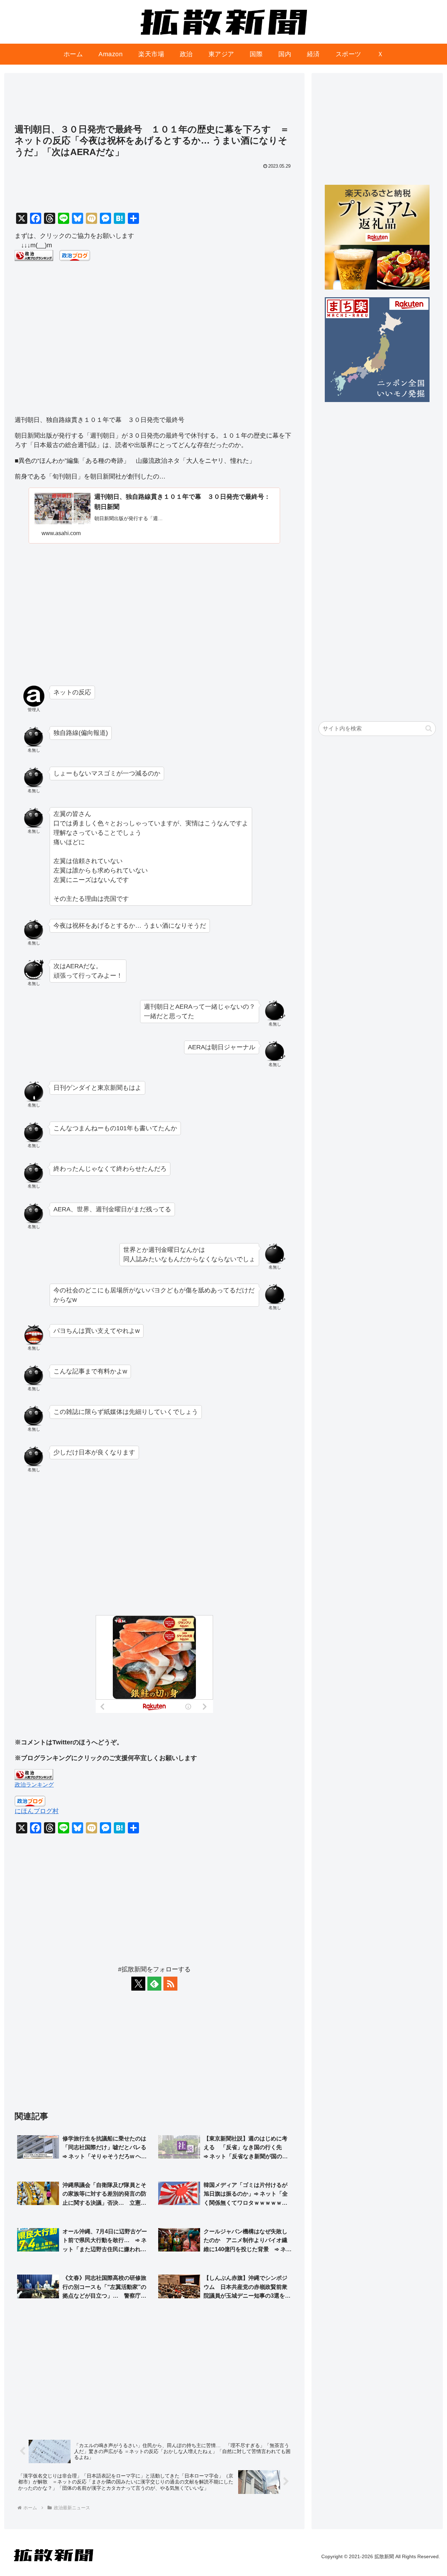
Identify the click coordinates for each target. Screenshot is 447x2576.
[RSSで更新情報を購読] (170, 1984)
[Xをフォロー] (138, 1984)
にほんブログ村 (37, 1811)
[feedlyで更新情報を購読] (154, 1984)
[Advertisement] (154, 102)
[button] (429, 728)
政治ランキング (34, 1785)
